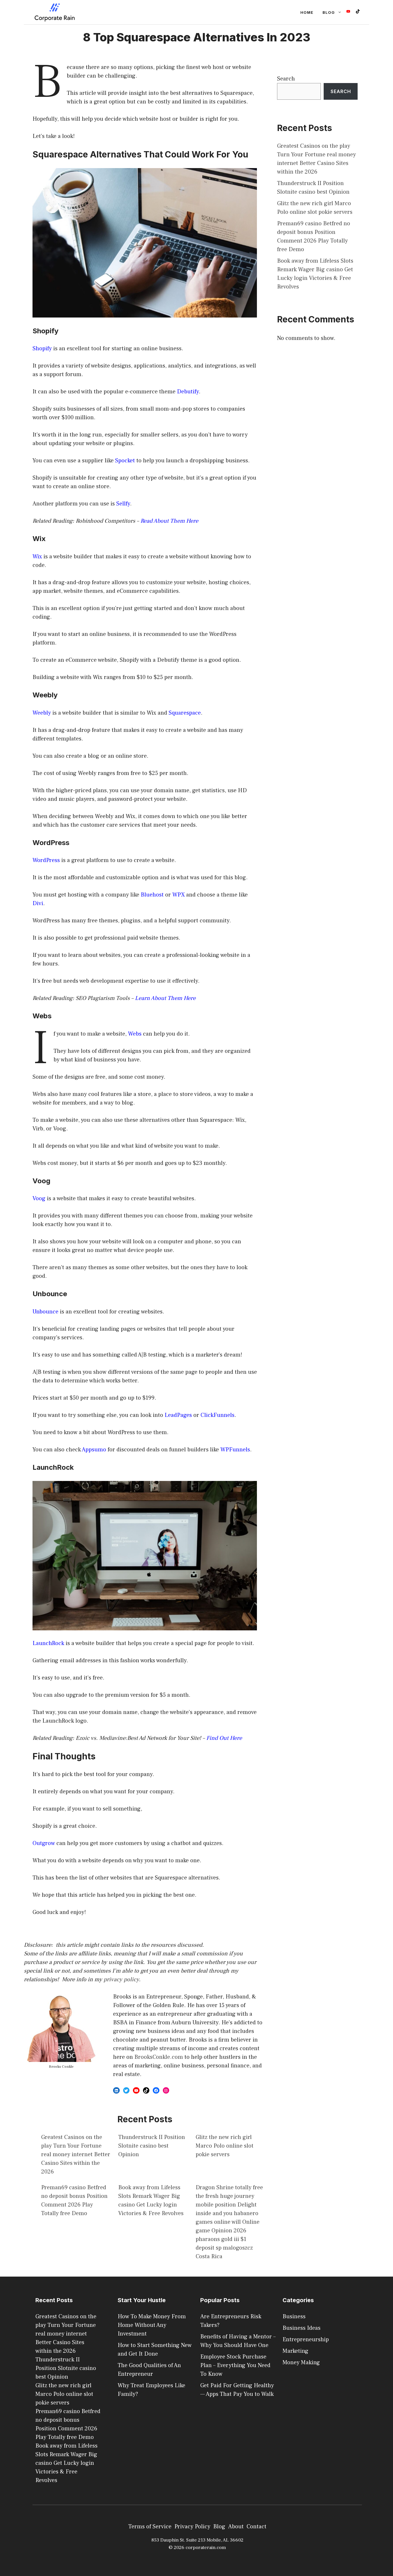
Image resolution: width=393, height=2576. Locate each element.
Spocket (126, 461)
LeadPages (179, 1415)
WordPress (46, 860)
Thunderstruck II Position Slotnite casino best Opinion (152, 2146)
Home (307, 12)
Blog (329, 12)
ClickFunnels (218, 1415)
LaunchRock (49, 1643)
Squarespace (185, 713)
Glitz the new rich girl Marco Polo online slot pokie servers (225, 2146)
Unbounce (46, 1312)
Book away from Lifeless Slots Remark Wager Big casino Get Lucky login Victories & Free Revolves (66, 2463)
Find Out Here (224, 1738)
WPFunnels (235, 1450)
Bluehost (153, 895)
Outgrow (44, 1843)
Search (286, 79)
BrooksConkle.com (159, 2057)
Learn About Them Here (165, 998)
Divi (38, 903)
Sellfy (123, 504)
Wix (38, 557)
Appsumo (95, 1450)
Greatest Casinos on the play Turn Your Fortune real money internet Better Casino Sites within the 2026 (76, 2154)
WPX (179, 895)
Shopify (42, 349)
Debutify (188, 392)
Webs (136, 1034)
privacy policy (121, 1979)
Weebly (42, 713)
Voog (40, 1198)
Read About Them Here (169, 521)
